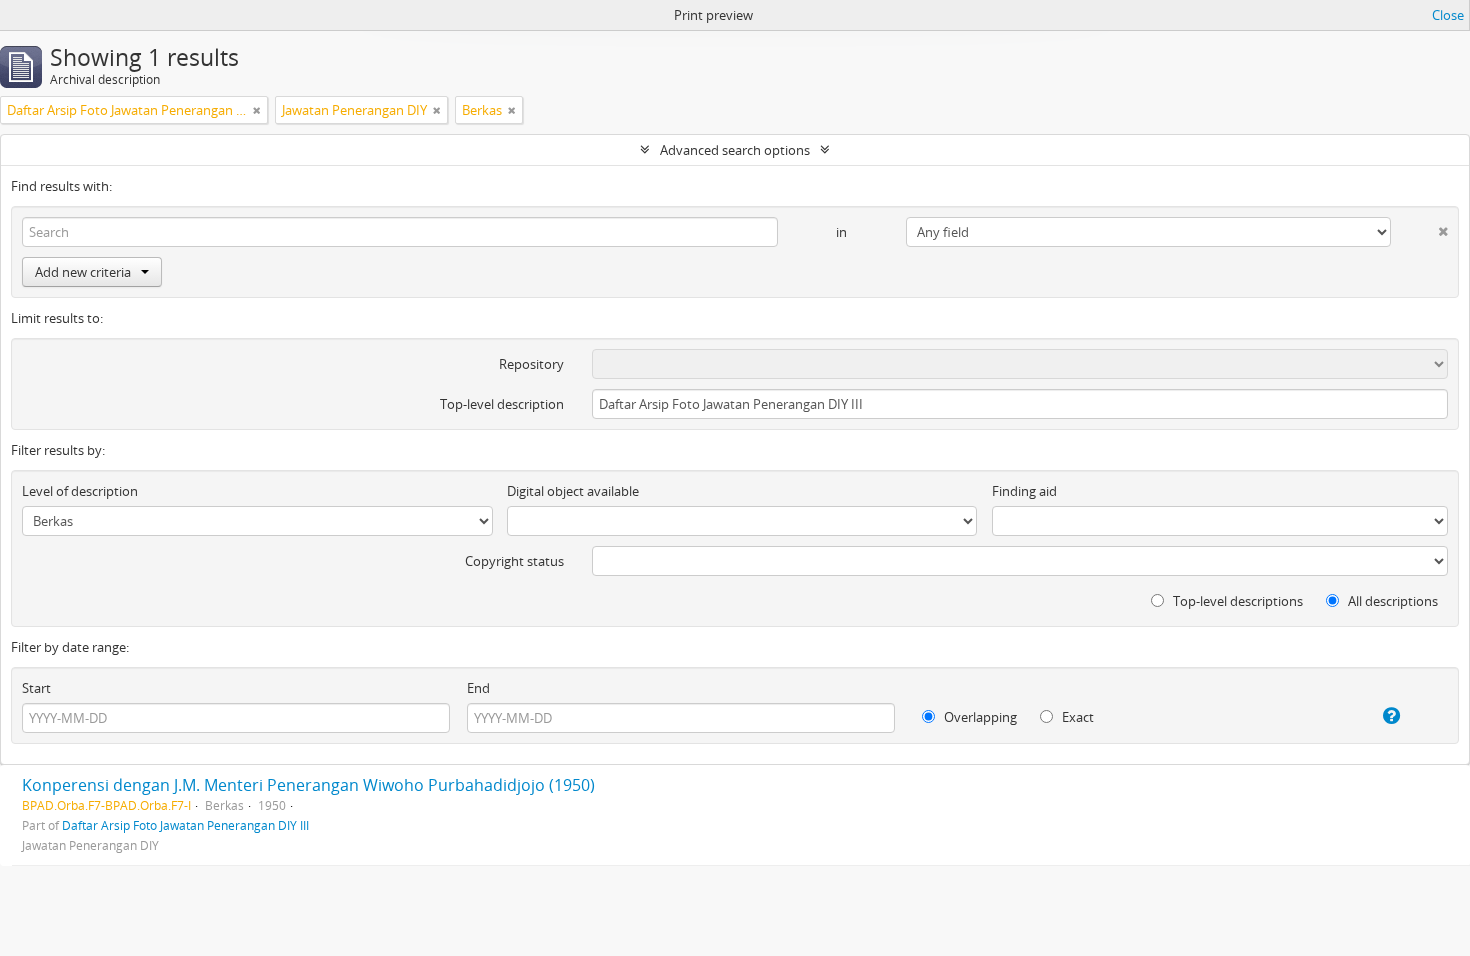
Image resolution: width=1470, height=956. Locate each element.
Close (1448, 15)
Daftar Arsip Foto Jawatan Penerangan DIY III (185, 825)
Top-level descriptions (1236, 601)
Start (36, 688)
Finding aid (1024, 491)
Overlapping (979, 717)
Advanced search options (735, 150)
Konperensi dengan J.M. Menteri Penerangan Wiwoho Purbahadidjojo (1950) (308, 785)
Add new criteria (83, 272)
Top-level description (502, 404)
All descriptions (1391, 601)
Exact (1076, 717)
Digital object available (573, 491)
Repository (531, 364)
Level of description (80, 491)
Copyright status (514, 561)
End (478, 688)
